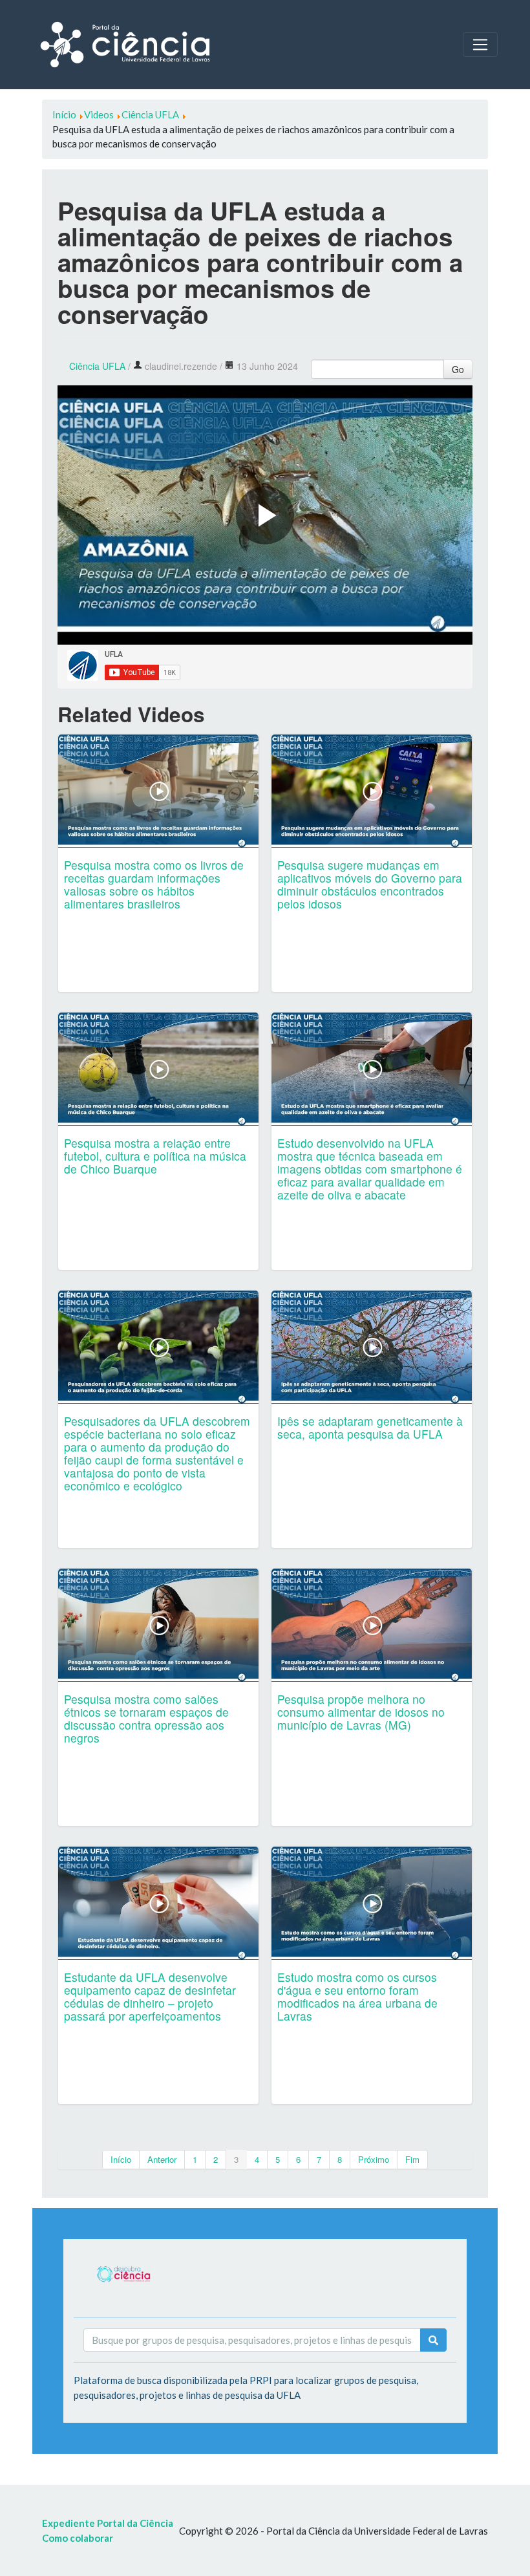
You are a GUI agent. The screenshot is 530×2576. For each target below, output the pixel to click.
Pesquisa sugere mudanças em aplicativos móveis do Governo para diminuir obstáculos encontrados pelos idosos (370, 884)
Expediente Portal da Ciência (108, 2523)
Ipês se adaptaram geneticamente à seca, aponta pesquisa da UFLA (370, 1427)
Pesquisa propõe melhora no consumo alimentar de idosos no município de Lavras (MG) (361, 1712)
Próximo (374, 2159)
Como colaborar (78, 2538)
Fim (412, 2159)
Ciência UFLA (97, 366)
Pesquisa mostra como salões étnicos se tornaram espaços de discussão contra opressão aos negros (146, 1718)
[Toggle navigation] (480, 45)
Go (458, 369)
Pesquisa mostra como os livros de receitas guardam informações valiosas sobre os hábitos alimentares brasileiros (154, 884)
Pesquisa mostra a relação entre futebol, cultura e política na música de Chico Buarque (155, 1156)
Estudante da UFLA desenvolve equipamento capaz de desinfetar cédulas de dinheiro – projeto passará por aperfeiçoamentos (150, 1996)
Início (121, 2159)
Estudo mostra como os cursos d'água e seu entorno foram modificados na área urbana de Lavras (357, 1996)
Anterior (162, 2159)
